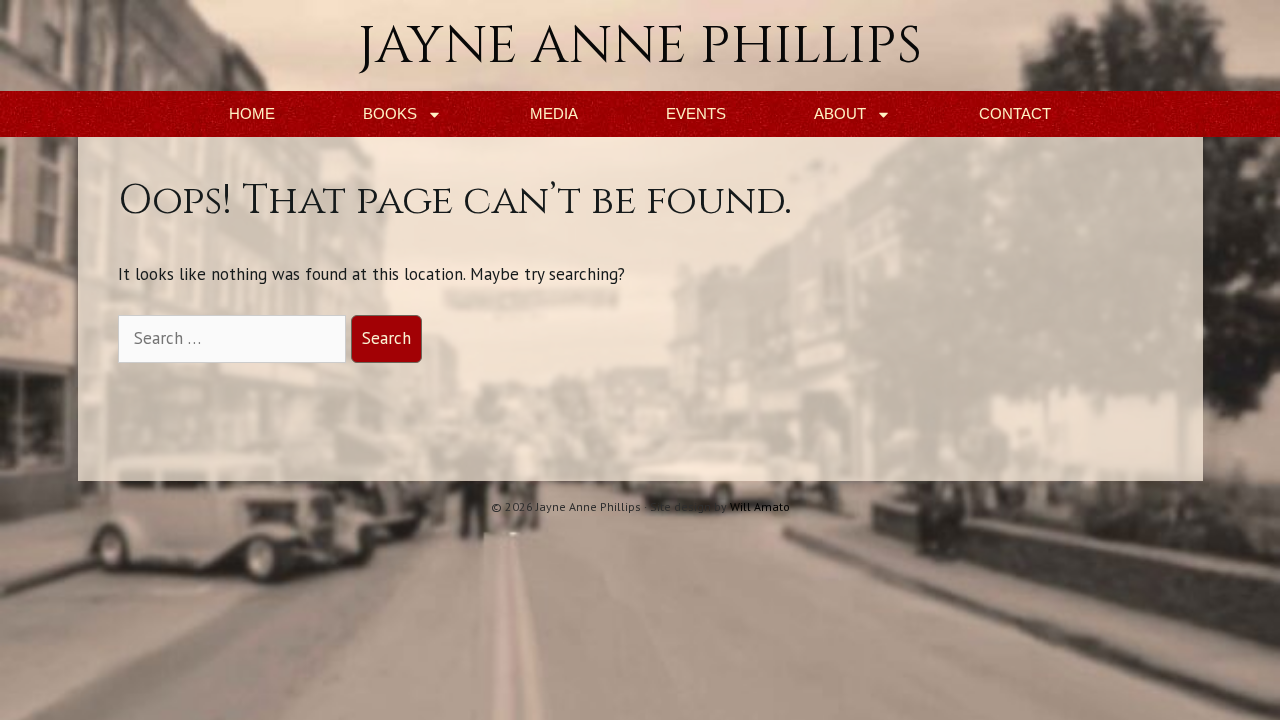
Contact (1015, 113)
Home (252, 113)
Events (696, 113)
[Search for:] (234, 338)
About (840, 113)
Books (390, 113)
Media (554, 113)
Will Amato (760, 506)
